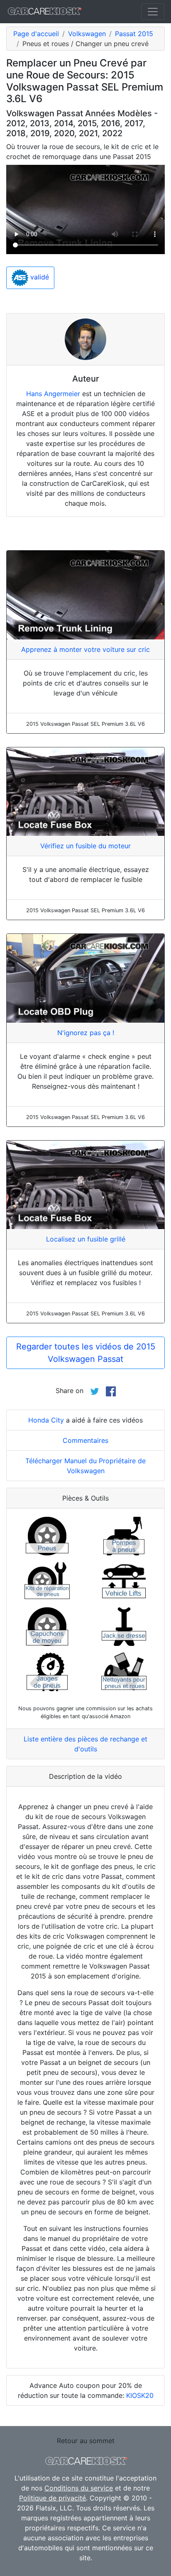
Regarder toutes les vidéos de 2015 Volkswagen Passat (86, 1353)
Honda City (46, 1420)
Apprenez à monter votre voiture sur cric (85, 649)
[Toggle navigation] (153, 12)
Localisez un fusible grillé (86, 1239)
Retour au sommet (86, 2441)
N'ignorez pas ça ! (86, 1033)
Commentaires (85, 1440)
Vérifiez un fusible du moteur (85, 846)
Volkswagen (87, 34)
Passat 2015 (134, 34)
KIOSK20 (140, 2395)
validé (39, 277)
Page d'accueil (36, 34)
